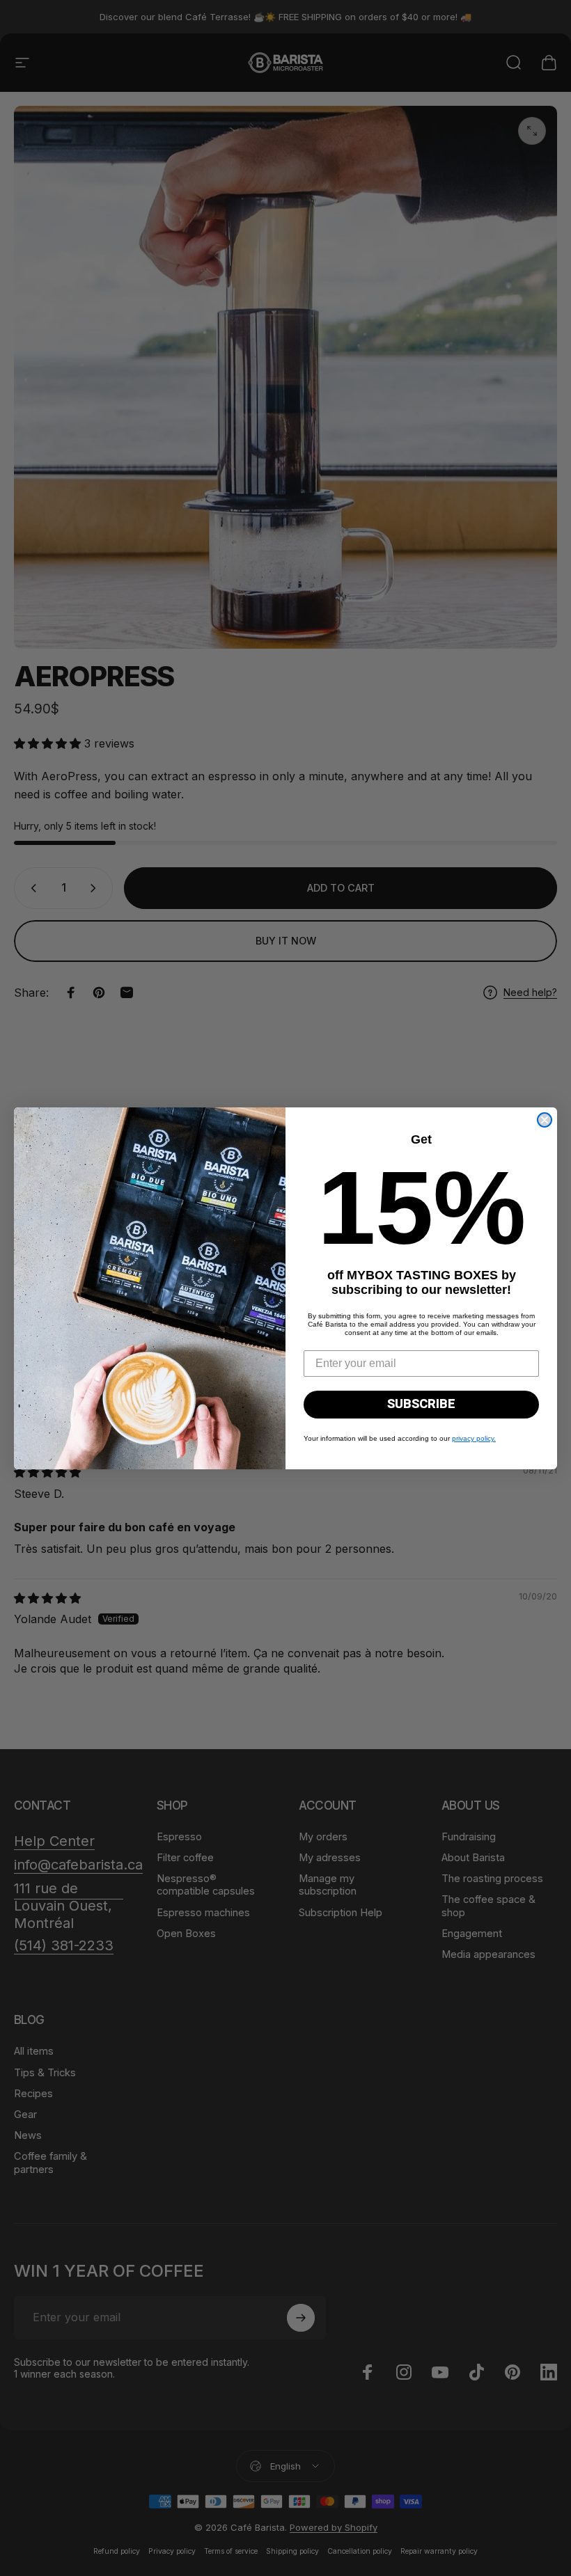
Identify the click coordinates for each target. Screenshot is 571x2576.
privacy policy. (474, 1438)
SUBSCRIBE (421, 1404)
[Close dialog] (545, 1120)
